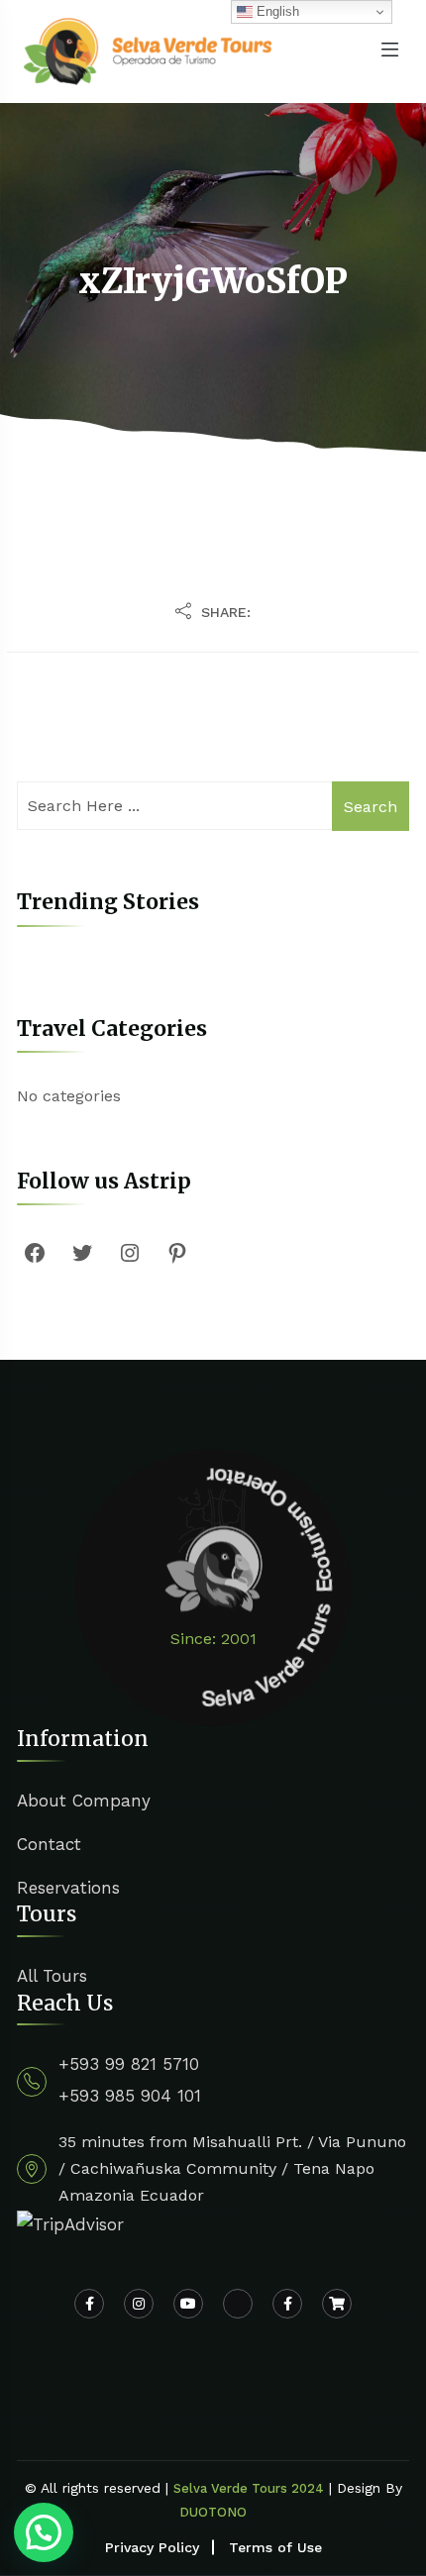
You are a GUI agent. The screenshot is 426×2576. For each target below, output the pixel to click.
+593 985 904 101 (130, 2096)
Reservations (68, 1888)
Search (371, 807)
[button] (44, 2532)
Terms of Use (275, 2547)
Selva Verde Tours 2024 (249, 2488)
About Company (84, 1801)
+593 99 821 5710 (129, 2064)
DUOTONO (213, 2512)
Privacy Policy (152, 2547)
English (276, 11)
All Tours (52, 1976)
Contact (49, 1844)
